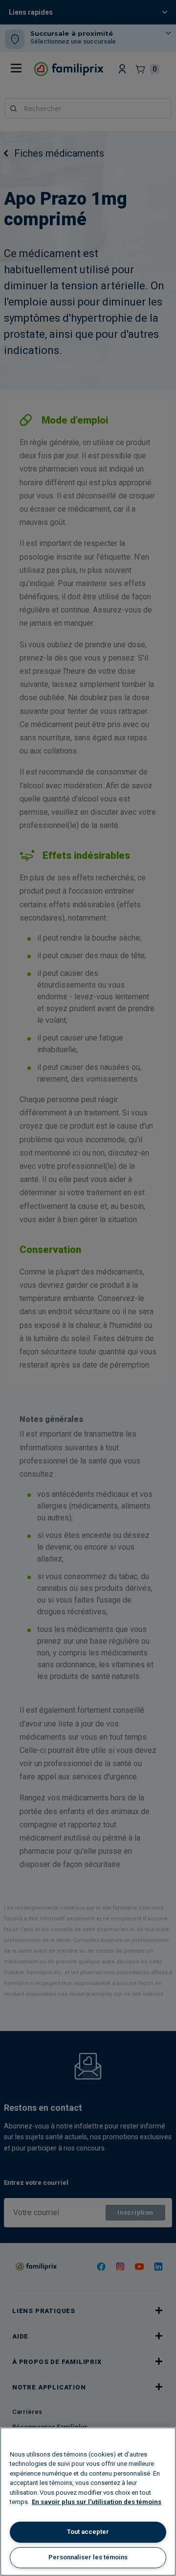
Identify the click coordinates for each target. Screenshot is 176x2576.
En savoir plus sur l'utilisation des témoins (97, 2502)
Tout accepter (88, 2532)
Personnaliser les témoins (88, 2557)
